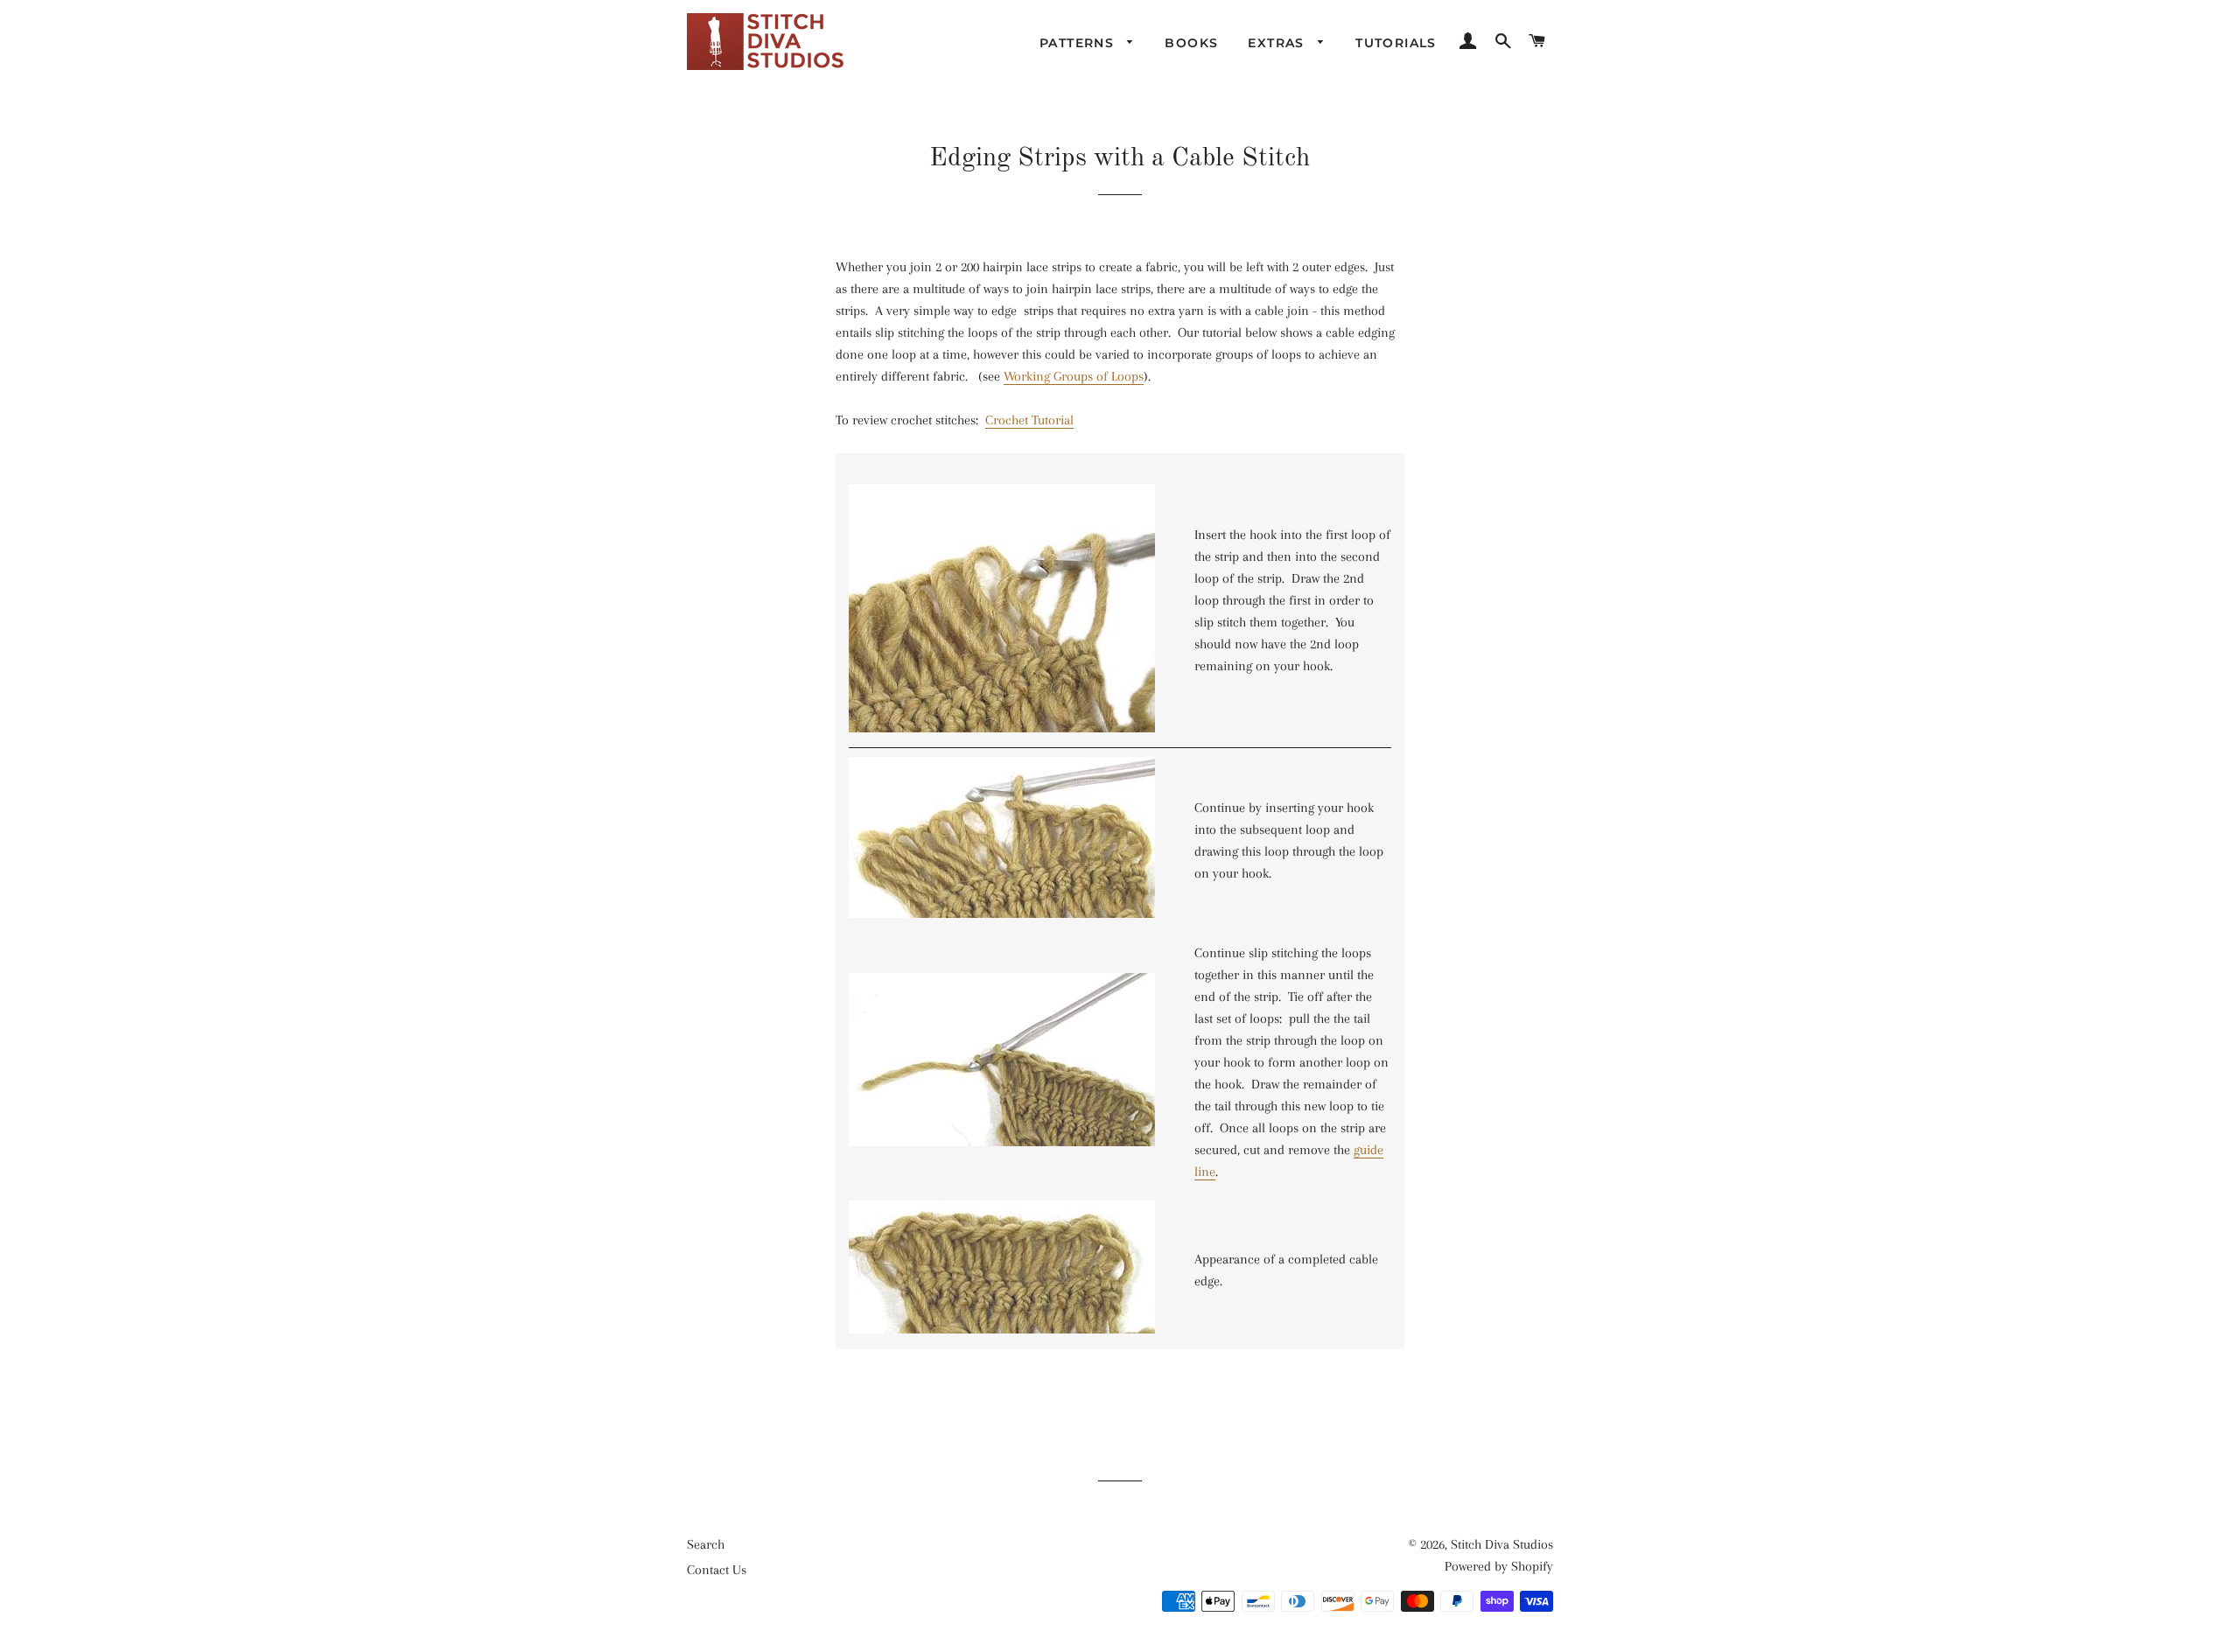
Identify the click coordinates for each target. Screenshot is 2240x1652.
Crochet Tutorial (1029, 420)
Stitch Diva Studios (1502, 1544)
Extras (1278, 43)
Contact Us (717, 1570)
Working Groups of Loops (1074, 376)
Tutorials (1396, 43)
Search (706, 1544)
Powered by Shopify (1499, 1566)
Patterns (1079, 43)
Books (1191, 43)
